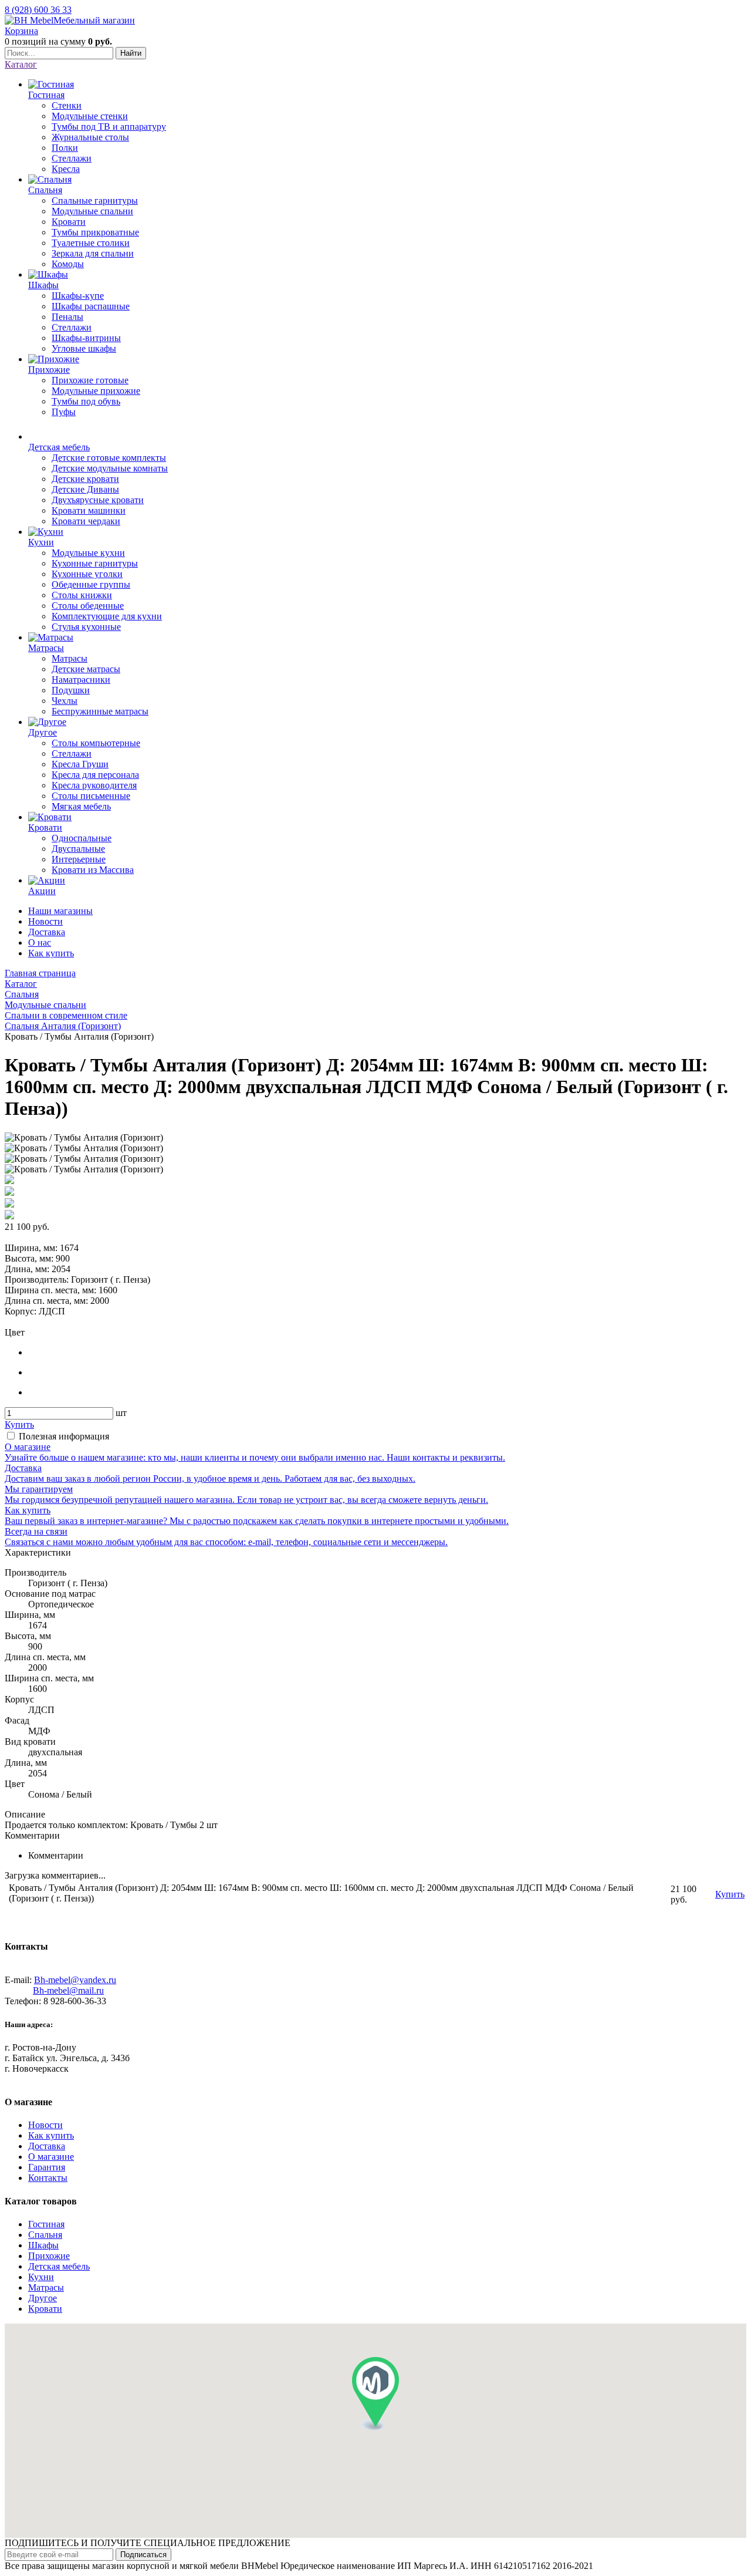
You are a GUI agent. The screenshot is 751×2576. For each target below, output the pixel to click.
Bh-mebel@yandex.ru (75, 1980)
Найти (131, 53)
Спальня (45, 2235)
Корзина (21, 31)
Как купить (51, 953)
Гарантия (47, 2167)
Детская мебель (59, 2266)
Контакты (48, 2178)
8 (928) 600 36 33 (38, 10)
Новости (45, 921)
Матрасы (46, 2287)
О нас (40, 943)
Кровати (45, 2309)
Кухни (41, 2277)
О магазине (51, 2157)
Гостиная (46, 2224)
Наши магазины (60, 911)
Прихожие (49, 2256)
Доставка (47, 932)
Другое (43, 2298)
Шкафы (43, 2245)
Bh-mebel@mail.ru (68, 1990)
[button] (375, 2394)
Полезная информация (64, 1436)
